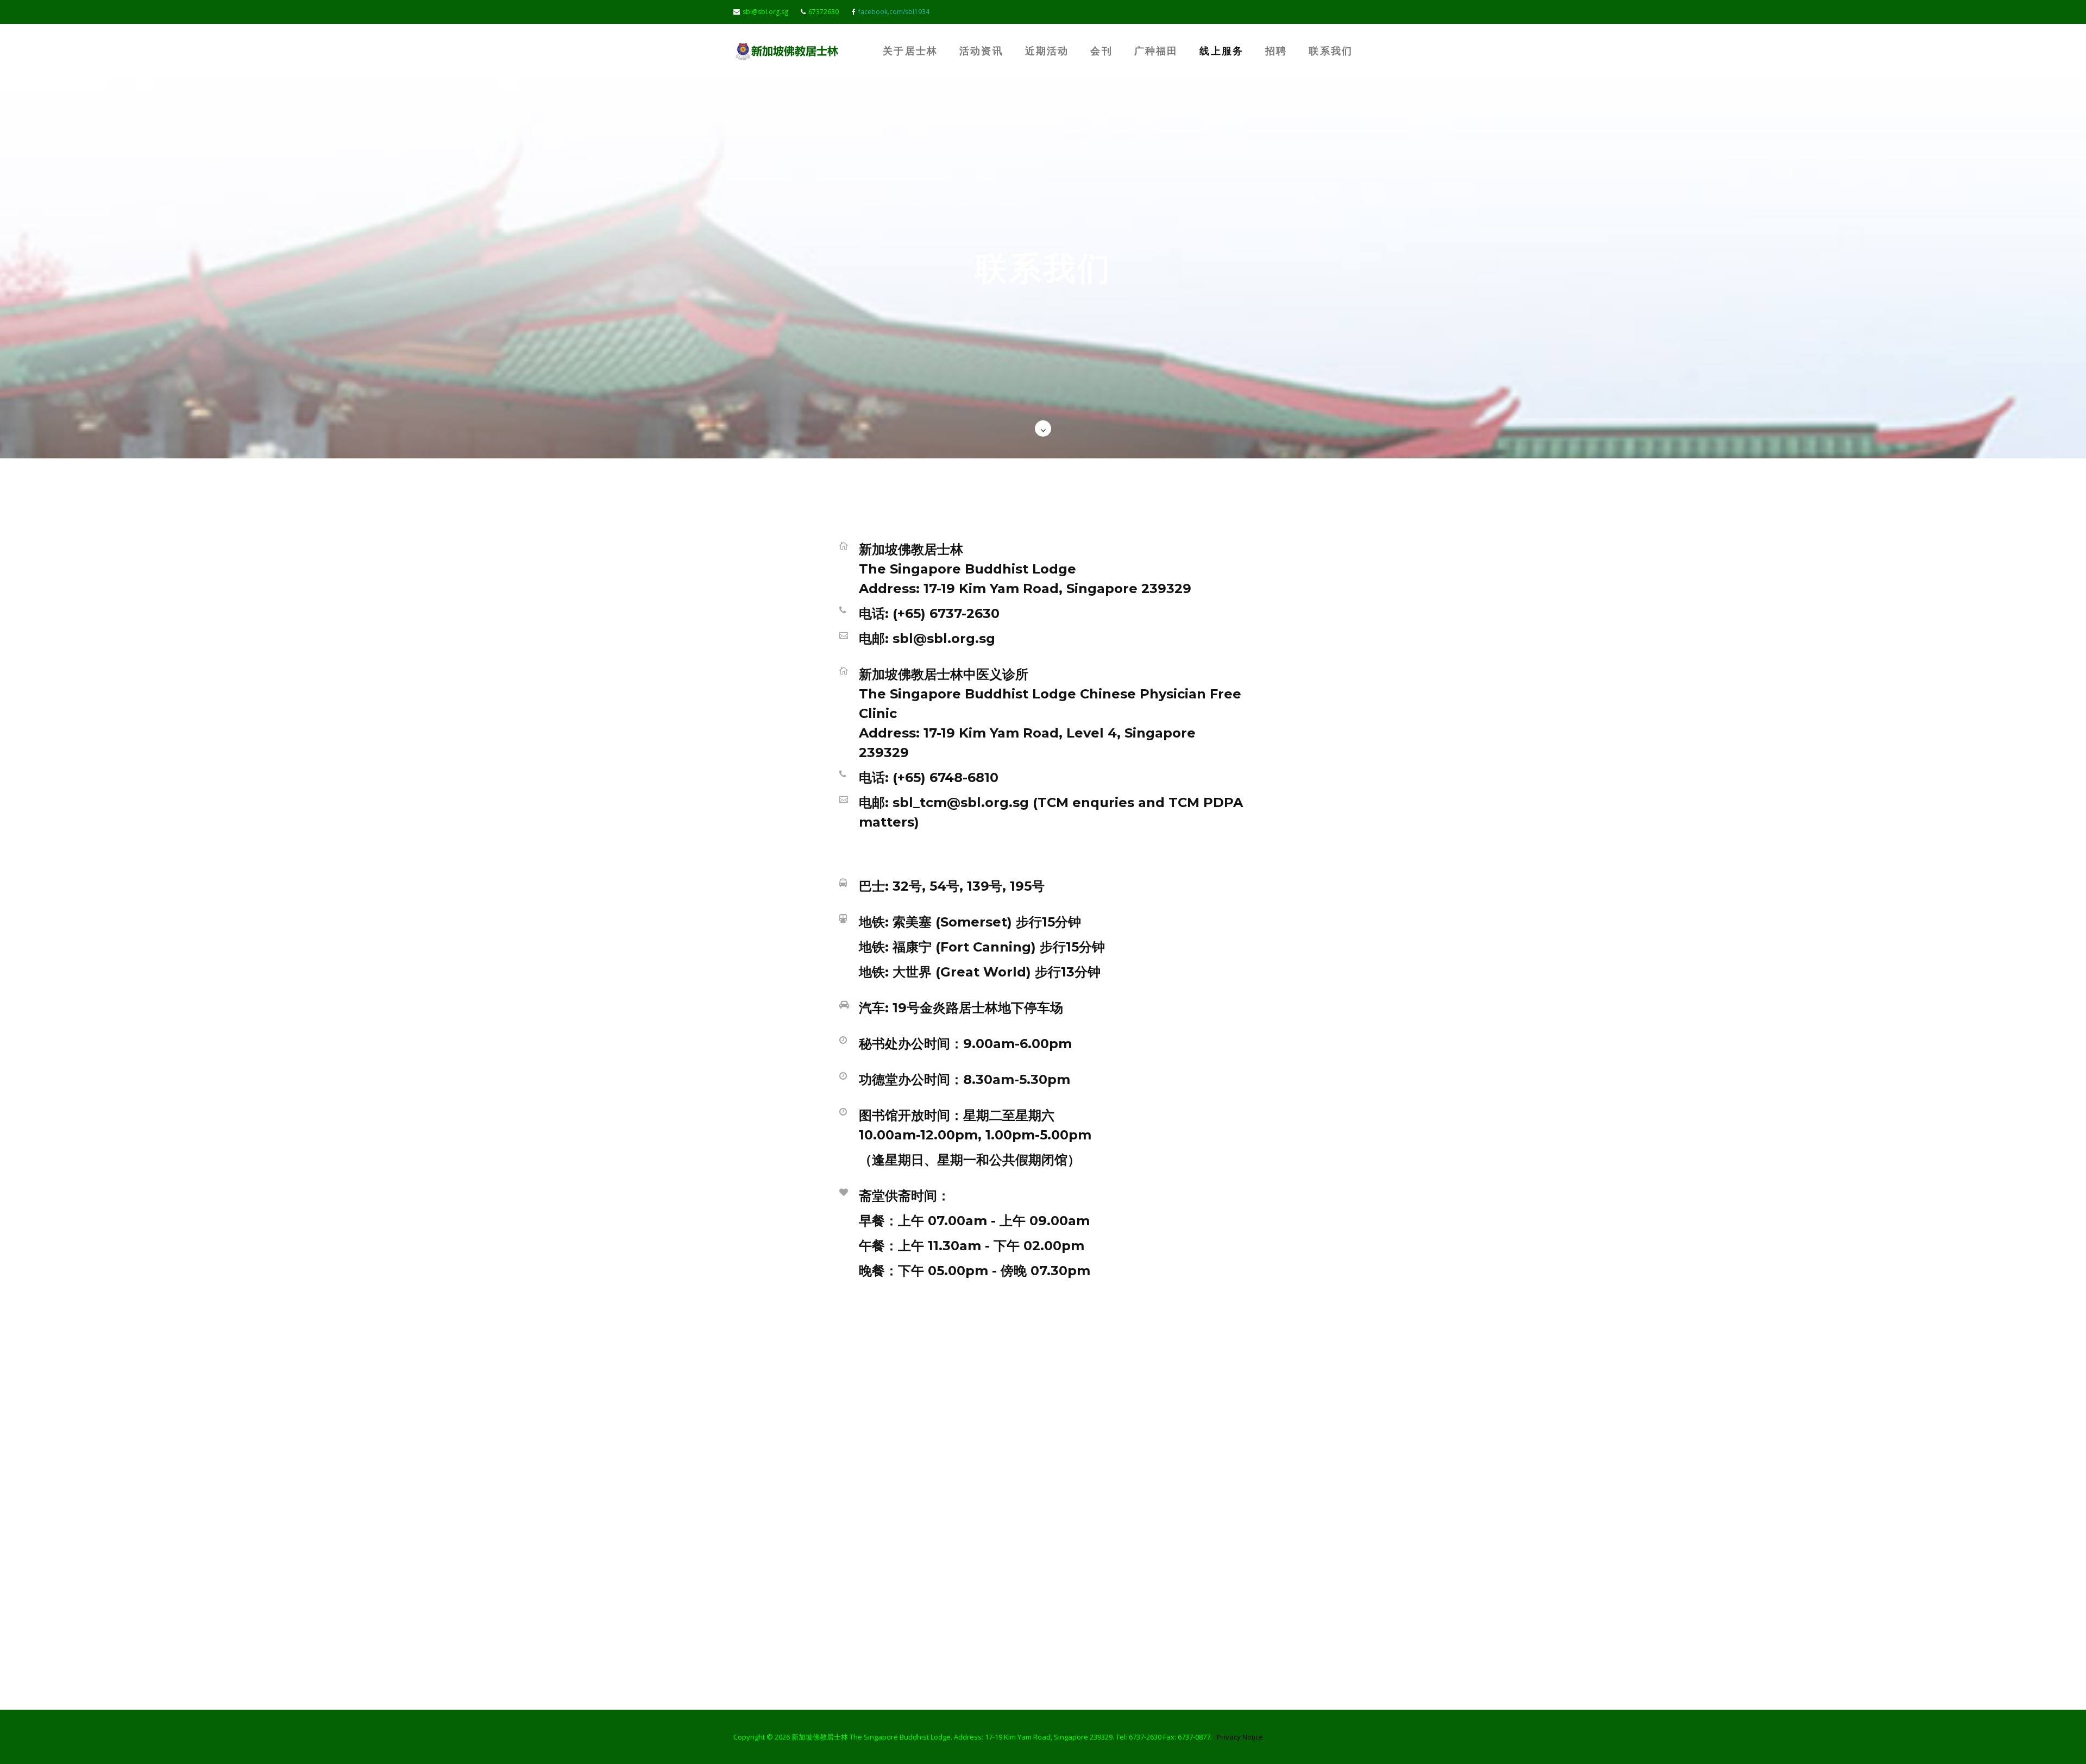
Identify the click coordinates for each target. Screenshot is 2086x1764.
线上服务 (1221, 51)
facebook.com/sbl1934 (894, 12)
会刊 (1101, 51)
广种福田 (1156, 51)
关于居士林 (910, 51)
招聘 (1276, 51)
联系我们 (1331, 51)
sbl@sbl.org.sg (765, 12)
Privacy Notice (1240, 1737)
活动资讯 (981, 51)
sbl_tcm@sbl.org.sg (961, 802)
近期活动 (1047, 51)
